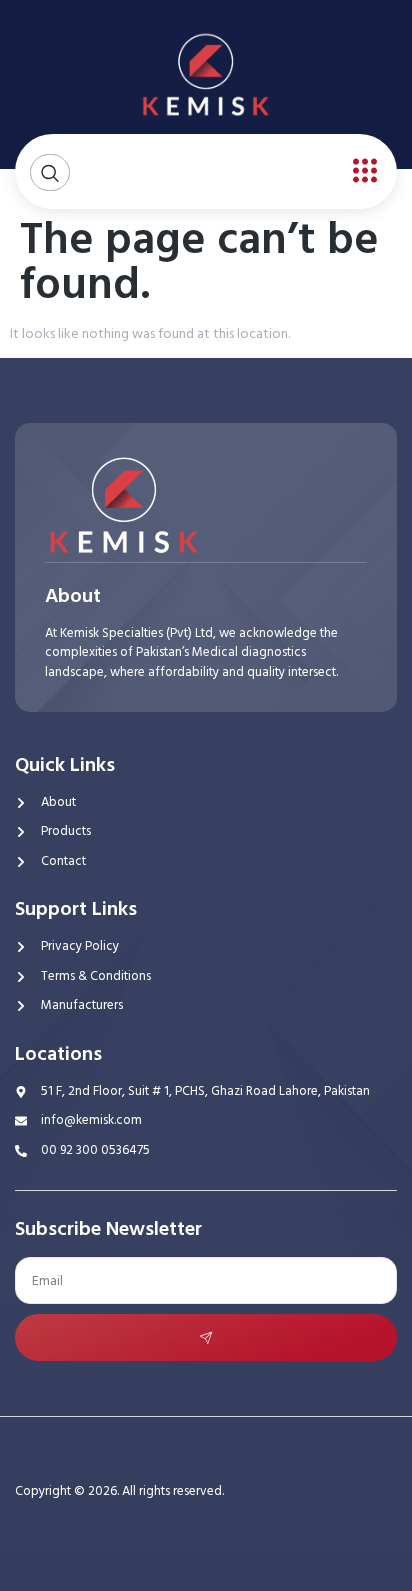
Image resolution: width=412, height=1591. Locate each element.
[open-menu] (360, 171)
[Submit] (206, 1337)
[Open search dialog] (50, 172)
